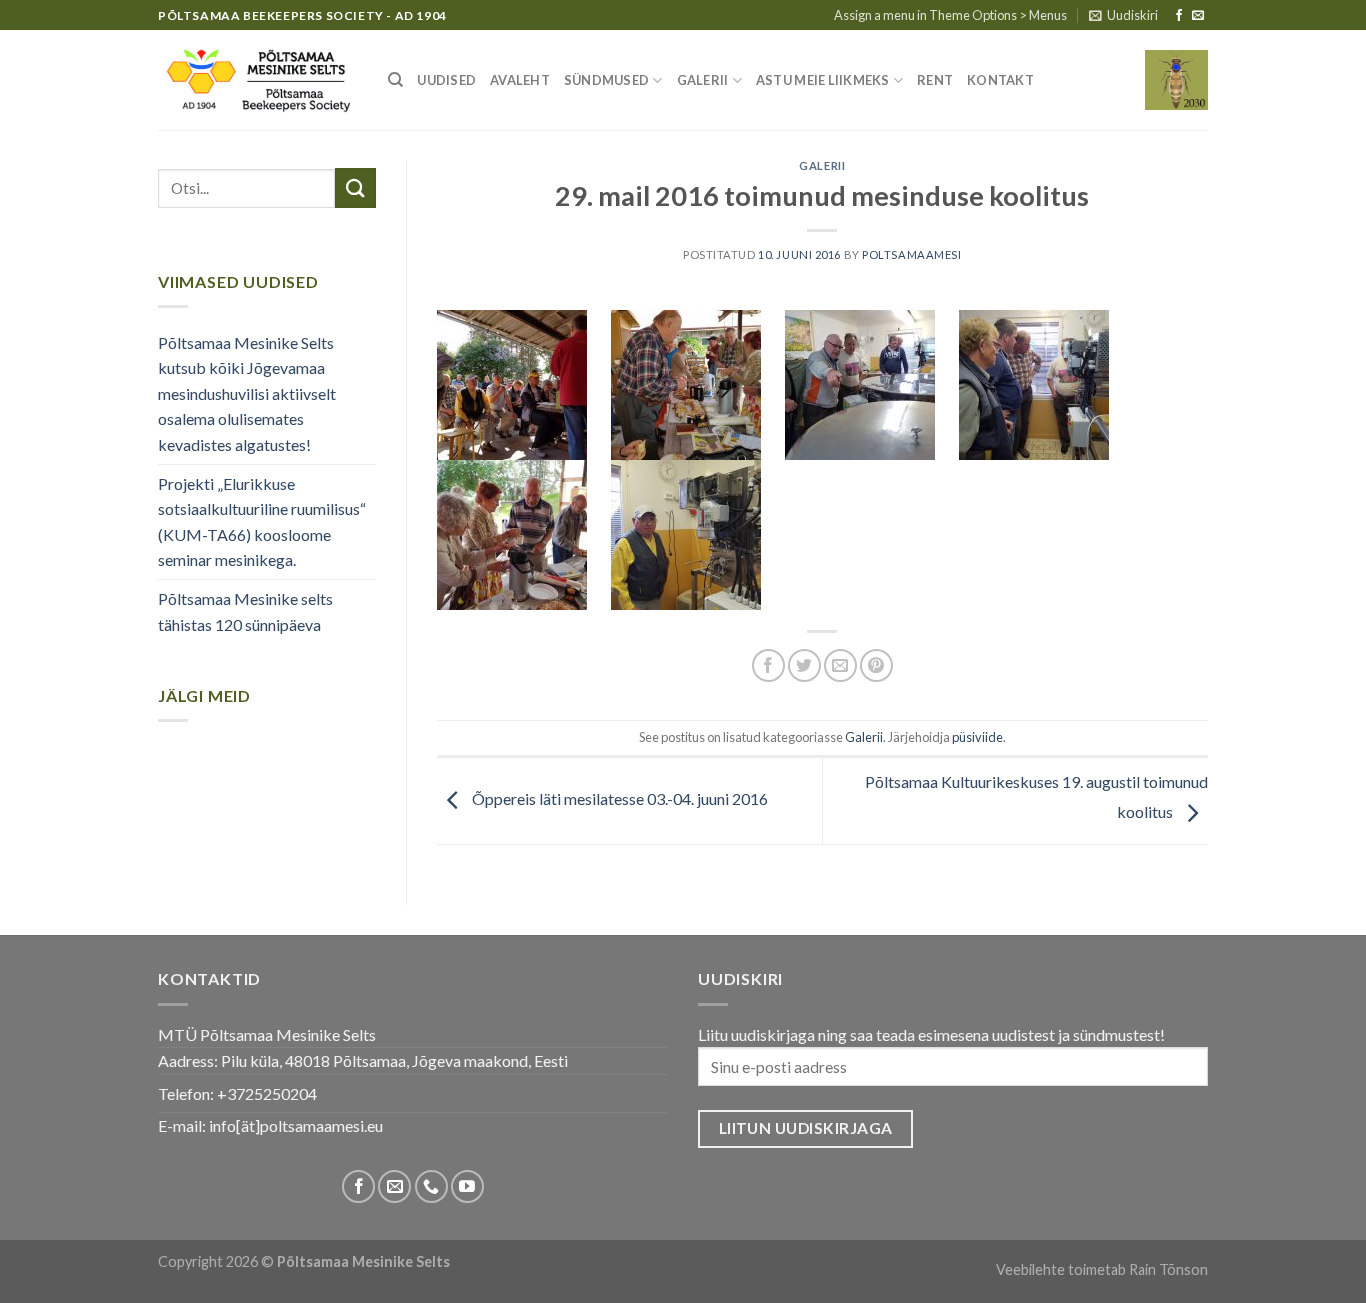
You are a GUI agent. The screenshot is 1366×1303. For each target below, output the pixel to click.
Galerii (703, 80)
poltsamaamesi (911, 254)
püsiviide (977, 737)
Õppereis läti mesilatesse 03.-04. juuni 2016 (618, 798)
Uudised (446, 80)
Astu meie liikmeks (823, 80)
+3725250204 (267, 1093)
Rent (935, 80)
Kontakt (1000, 80)
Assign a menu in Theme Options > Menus (950, 15)
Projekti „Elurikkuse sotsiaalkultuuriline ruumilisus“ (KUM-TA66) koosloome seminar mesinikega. (262, 522)
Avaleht (520, 80)
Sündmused (606, 80)
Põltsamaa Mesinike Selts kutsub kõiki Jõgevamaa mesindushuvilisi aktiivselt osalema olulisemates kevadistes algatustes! (247, 393)
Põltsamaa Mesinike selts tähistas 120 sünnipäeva (245, 611)
